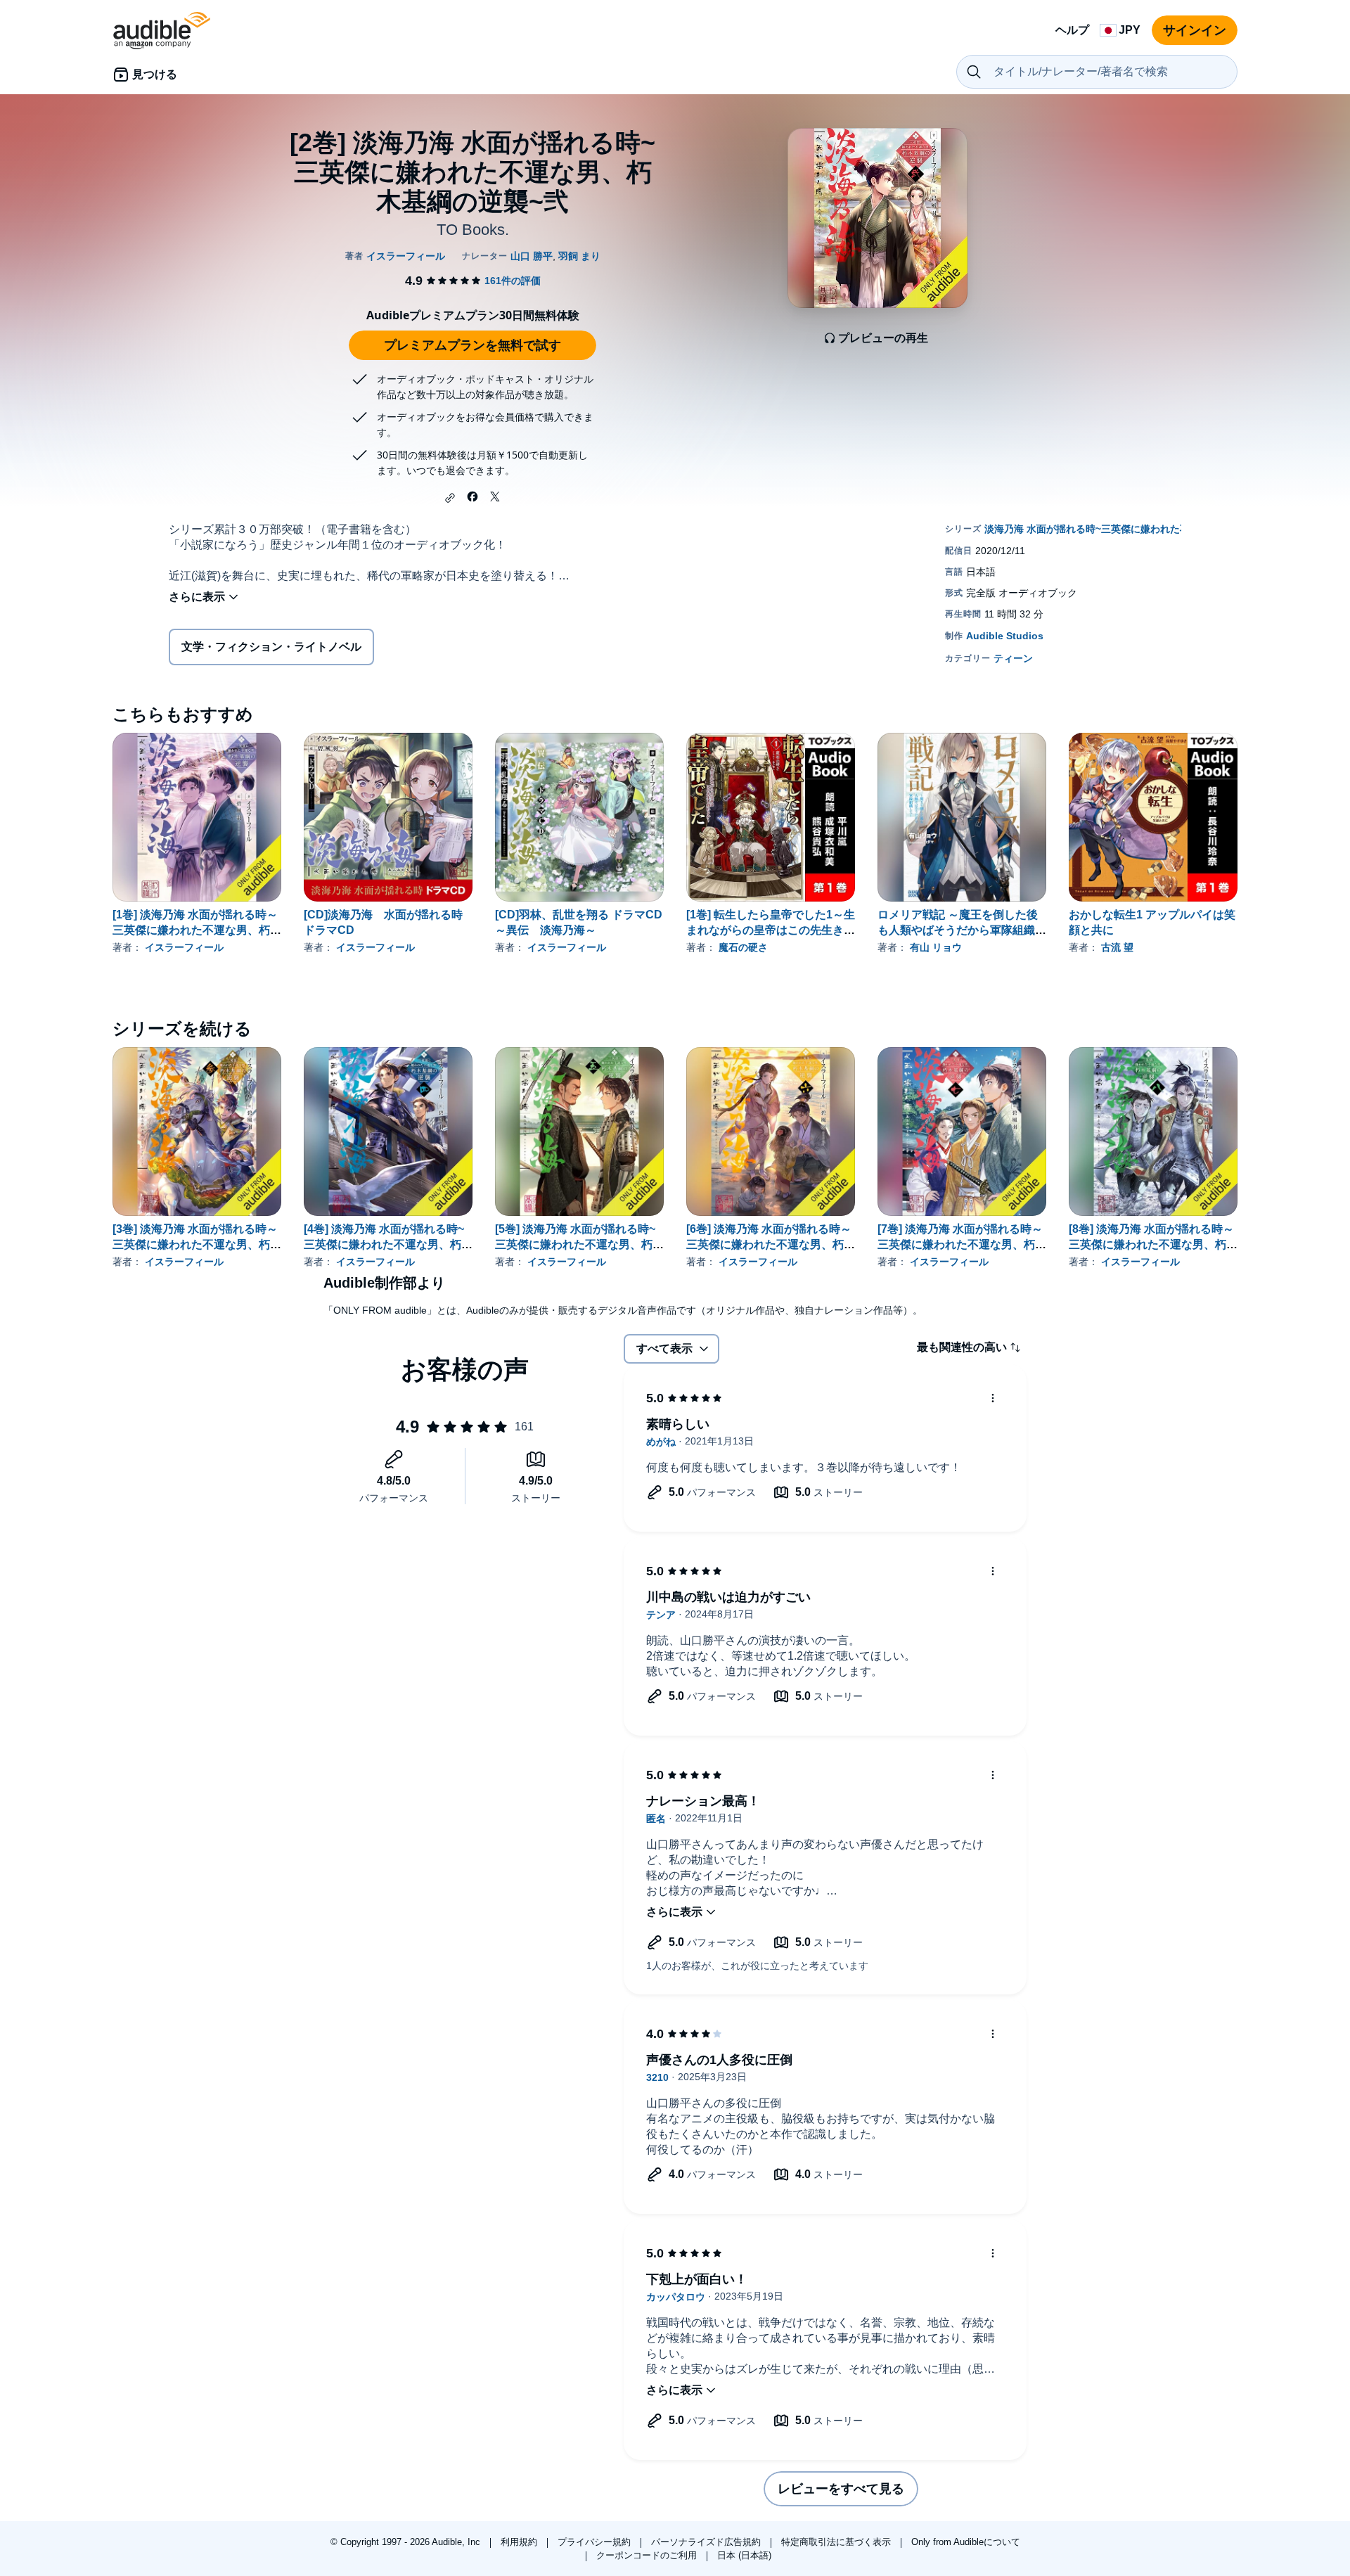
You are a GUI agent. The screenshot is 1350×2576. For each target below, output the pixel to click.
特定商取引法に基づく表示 (837, 2542)
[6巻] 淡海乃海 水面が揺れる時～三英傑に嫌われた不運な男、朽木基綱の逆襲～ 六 (771, 1244)
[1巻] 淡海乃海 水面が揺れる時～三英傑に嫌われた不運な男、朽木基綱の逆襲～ (197, 930)
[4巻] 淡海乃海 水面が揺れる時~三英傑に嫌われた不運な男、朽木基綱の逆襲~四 (388, 1244)
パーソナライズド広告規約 (707, 2542)
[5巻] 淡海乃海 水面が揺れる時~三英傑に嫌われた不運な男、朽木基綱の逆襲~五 (579, 1244)
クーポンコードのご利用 (648, 2555)
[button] (450, 498)
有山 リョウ (936, 947)
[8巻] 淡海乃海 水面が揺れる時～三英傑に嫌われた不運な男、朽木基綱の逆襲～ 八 (1153, 1244)
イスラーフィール (184, 947)
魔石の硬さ (743, 947)
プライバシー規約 (596, 2542)
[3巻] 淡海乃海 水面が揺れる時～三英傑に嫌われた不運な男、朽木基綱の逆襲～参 (197, 1244)
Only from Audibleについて (966, 2542)
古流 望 (1117, 947)
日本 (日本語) (744, 2555)
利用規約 (520, 2542)
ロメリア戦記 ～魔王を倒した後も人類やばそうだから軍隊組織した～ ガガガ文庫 (962, 930)
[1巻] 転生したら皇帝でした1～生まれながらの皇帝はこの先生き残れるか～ (771, 930)
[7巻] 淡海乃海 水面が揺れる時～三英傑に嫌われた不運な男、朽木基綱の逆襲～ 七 (962, 1244)
